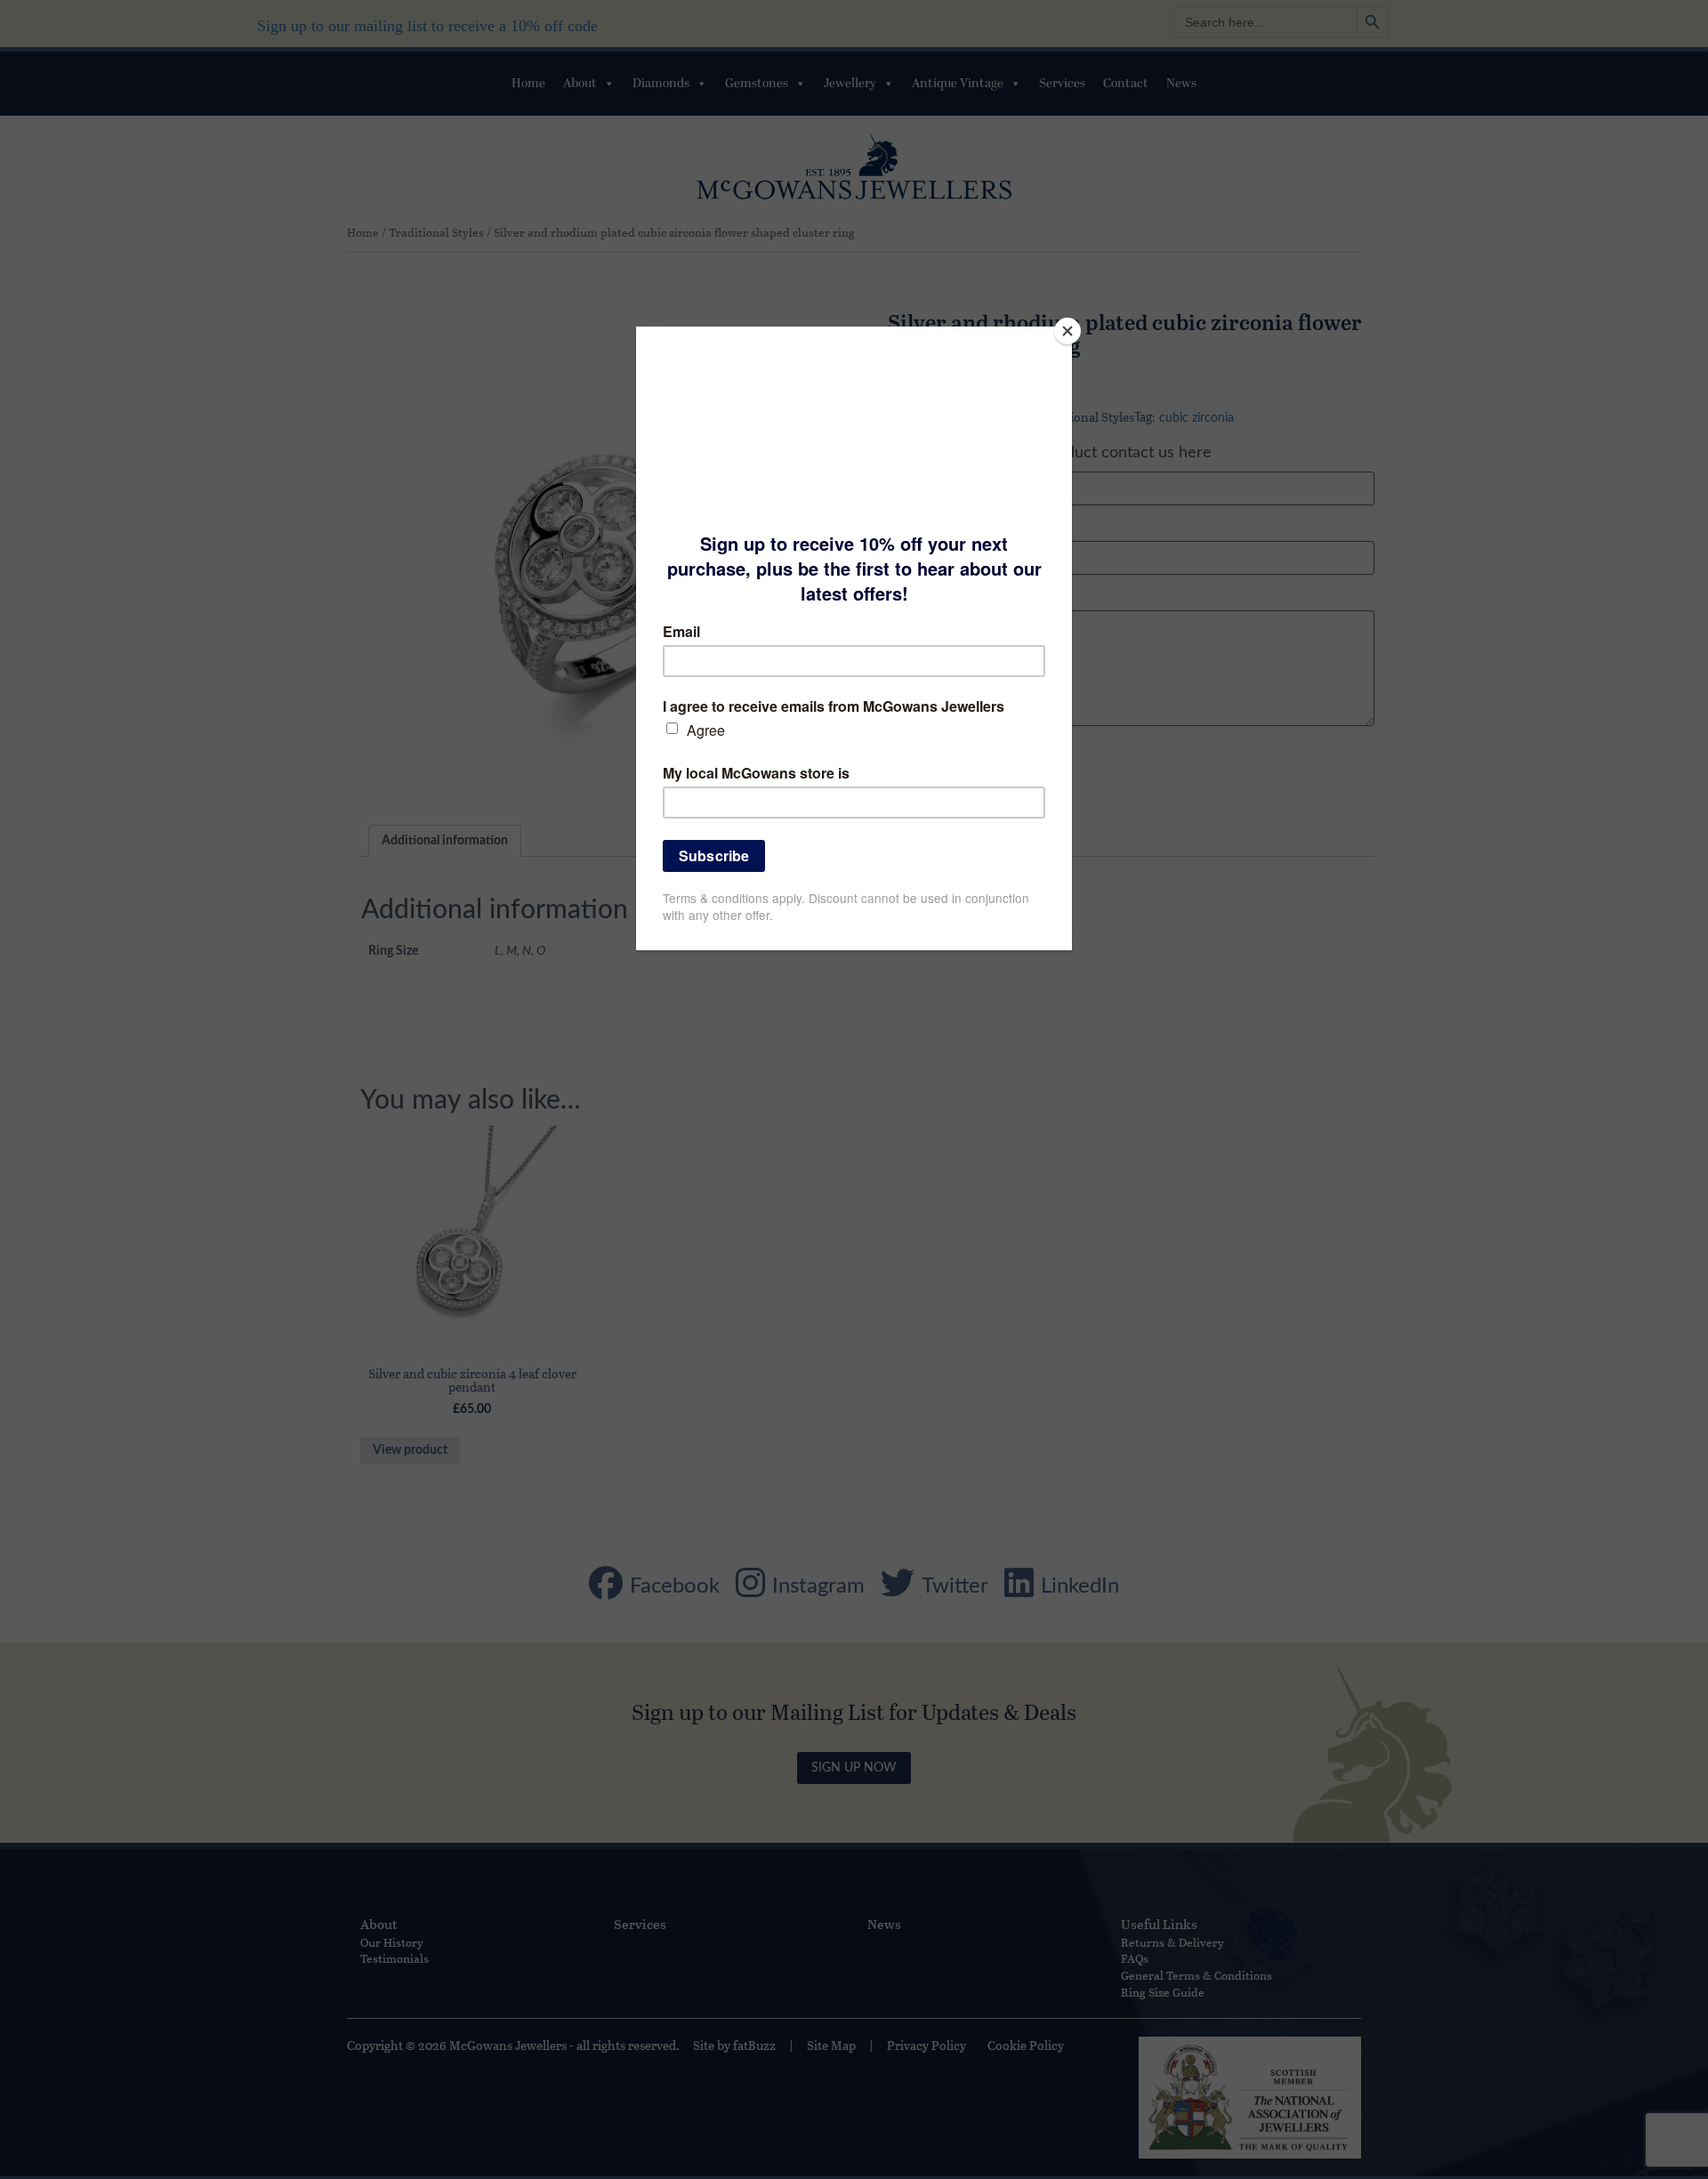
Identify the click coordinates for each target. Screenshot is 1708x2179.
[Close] (1067, 331)
